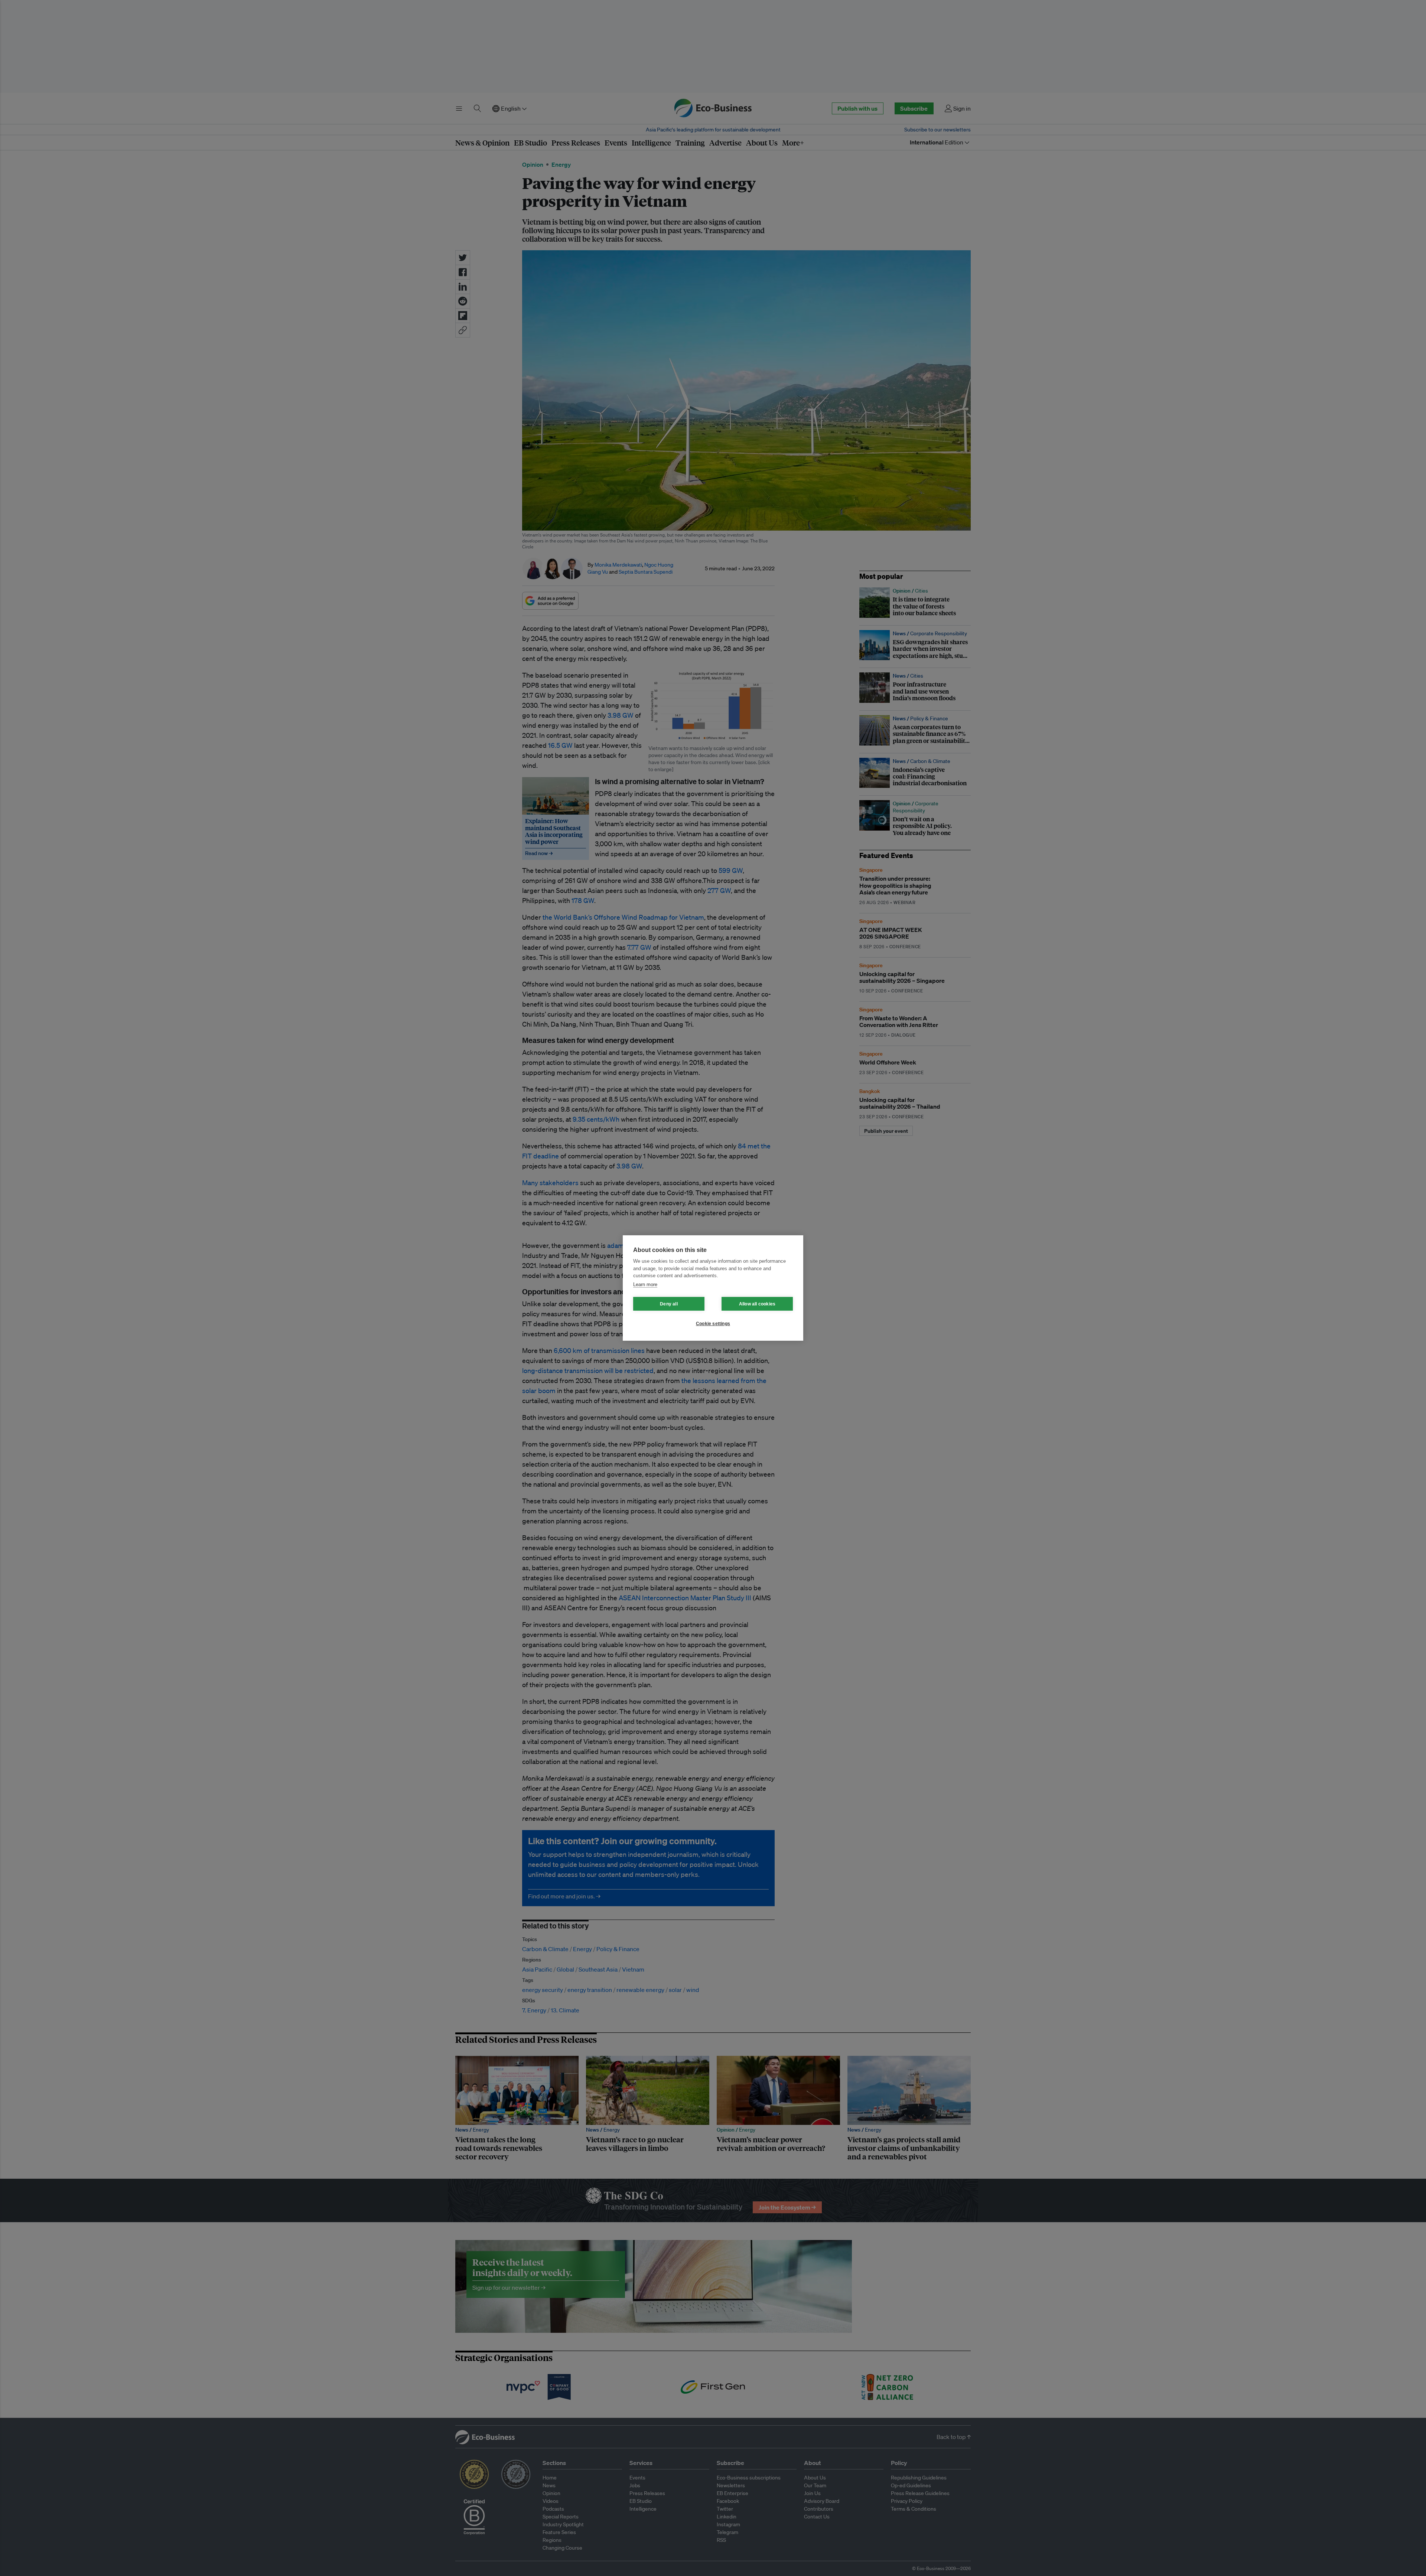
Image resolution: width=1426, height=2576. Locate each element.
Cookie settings (713, 1324)
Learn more (645, 1284)
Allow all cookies (757, 1304)
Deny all (669, 1304)
